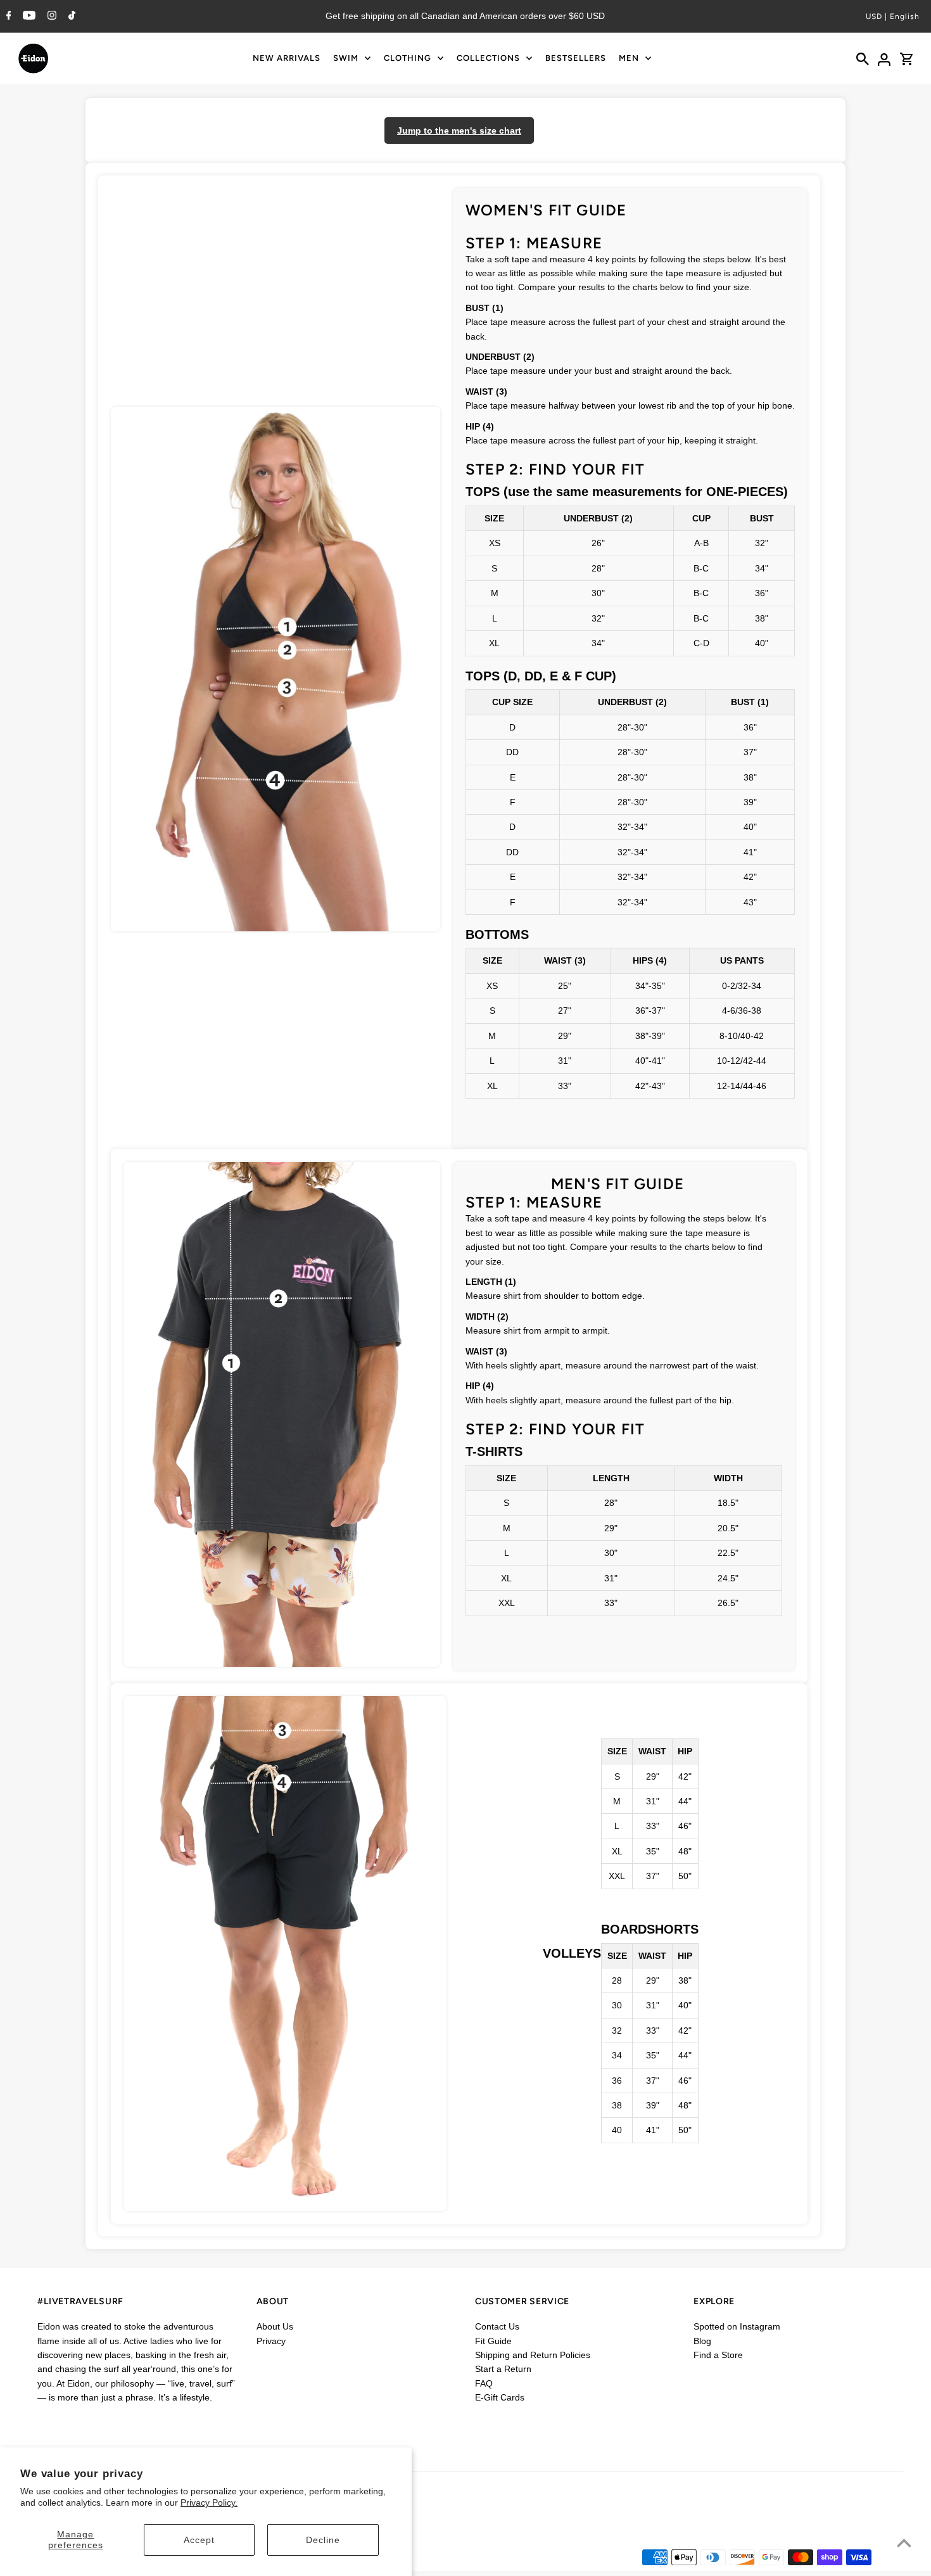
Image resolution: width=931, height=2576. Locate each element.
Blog (702, 2341)
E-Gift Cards (500, 2397)
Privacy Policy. (209, 2503)
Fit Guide (493, 2341)
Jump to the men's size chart (459, 131)
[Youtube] (28, 16)
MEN (629, 58)
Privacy (271, 2341)
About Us (275, 2326)
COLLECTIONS (488, 58)
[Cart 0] (906, 58)
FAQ (484, 2383)
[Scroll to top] (904, 2543)
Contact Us (497, 2326)
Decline (323, 2540)
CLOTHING (408, 58)
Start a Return (503, 2369)
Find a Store (718, 2355)
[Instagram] (50, 16)
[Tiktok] (70, 16)
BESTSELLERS (576, 58)
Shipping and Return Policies (533, 2355)
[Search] (863, 58)
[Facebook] (7, 16)
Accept (199, 2540)
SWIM (346, 58)
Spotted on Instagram (737, 2326)
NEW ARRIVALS (287, 58)
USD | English (893, 16)
